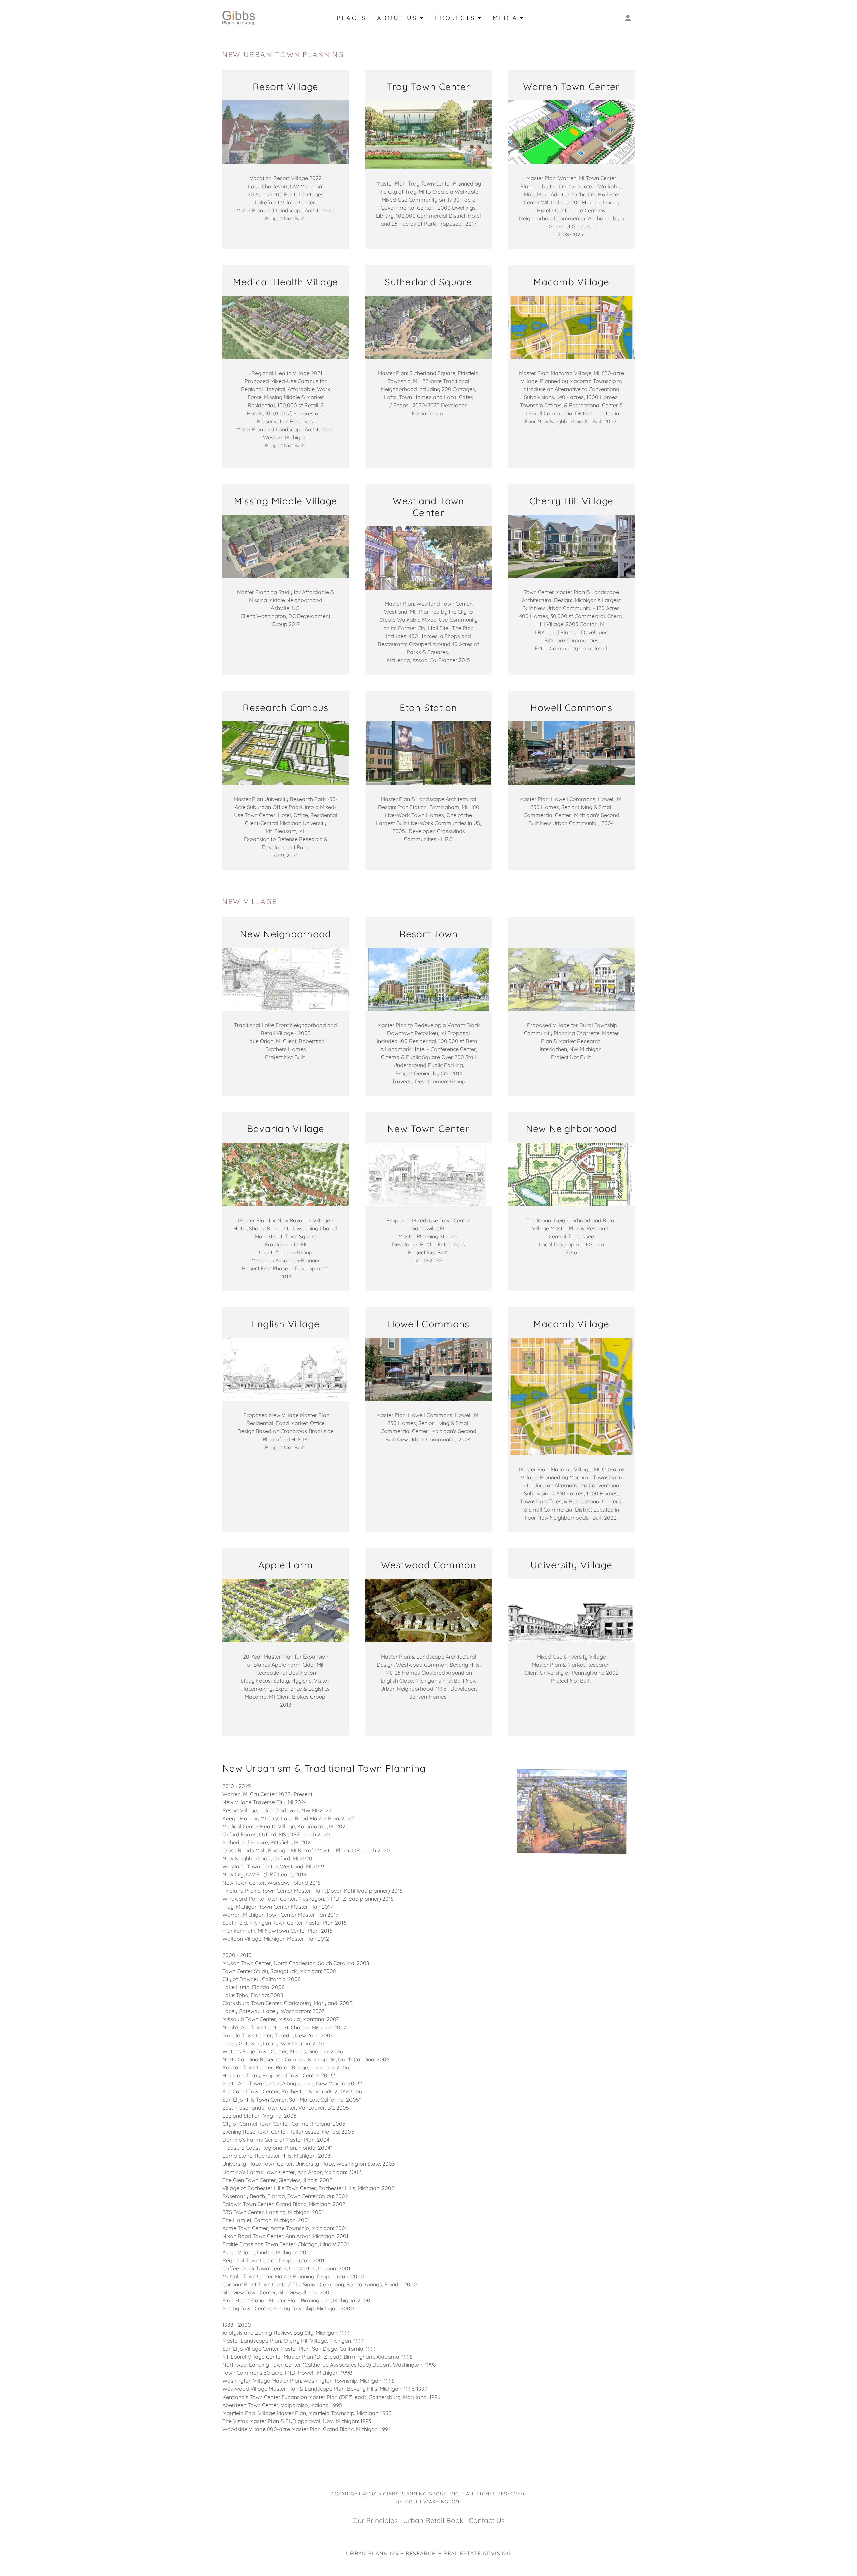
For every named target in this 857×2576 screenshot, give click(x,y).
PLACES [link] (352, 18)
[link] (239, 17)
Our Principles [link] (375, 2520)
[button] (628, 18)
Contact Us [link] (487, 2520)
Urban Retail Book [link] (433, 2520)
